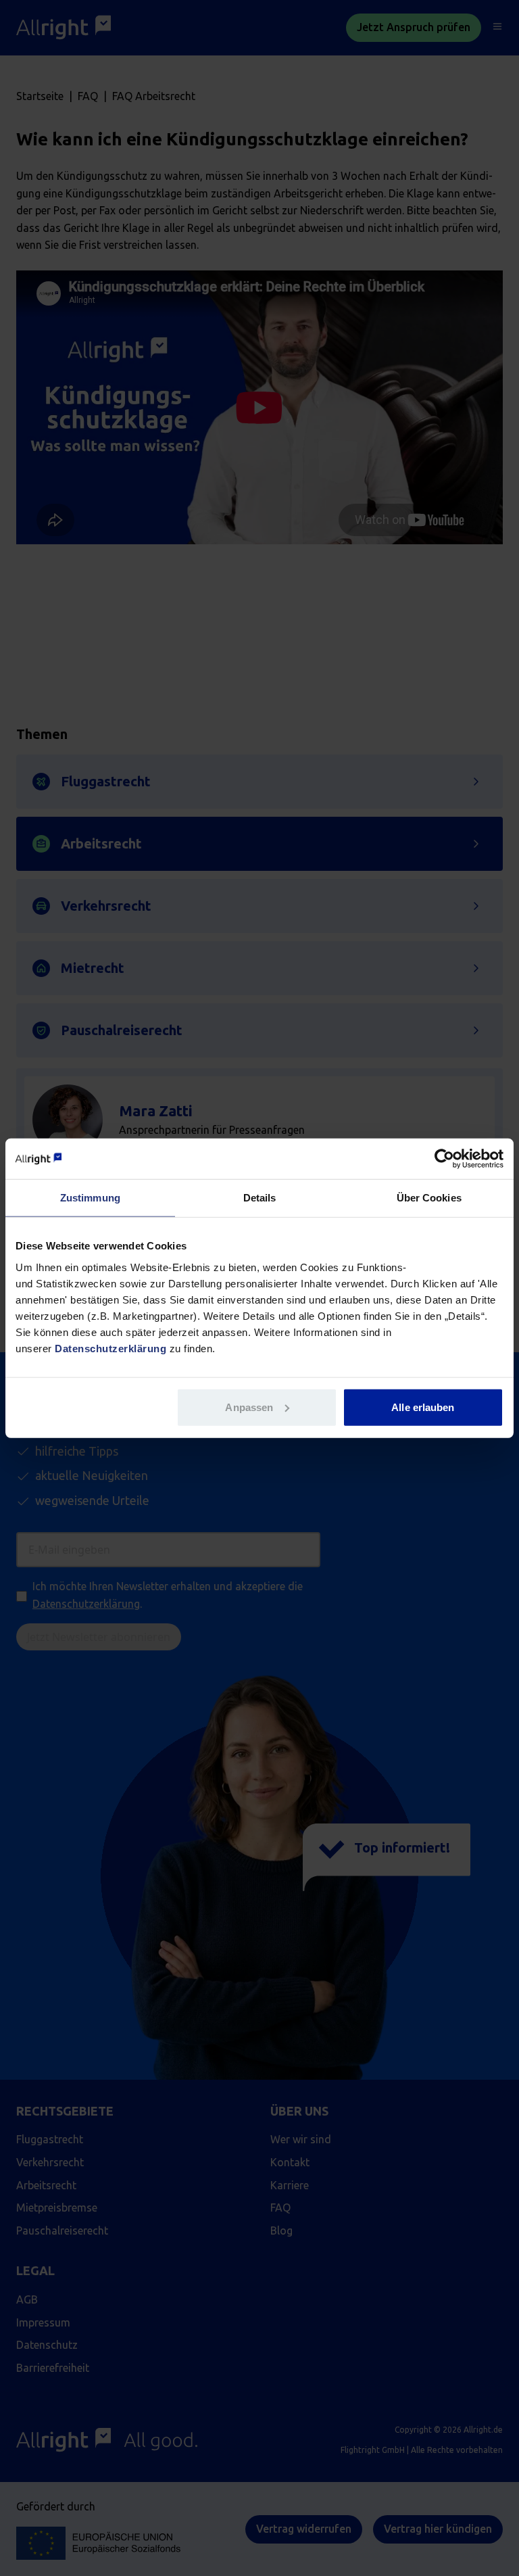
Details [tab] (260, 1198)
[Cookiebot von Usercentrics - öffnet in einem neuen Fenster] (444, 1159)
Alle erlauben (423, 1407)
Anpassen (249, 1407)
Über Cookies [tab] (429, 1198)
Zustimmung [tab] (90, 1198)
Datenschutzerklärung (110, 1348)
